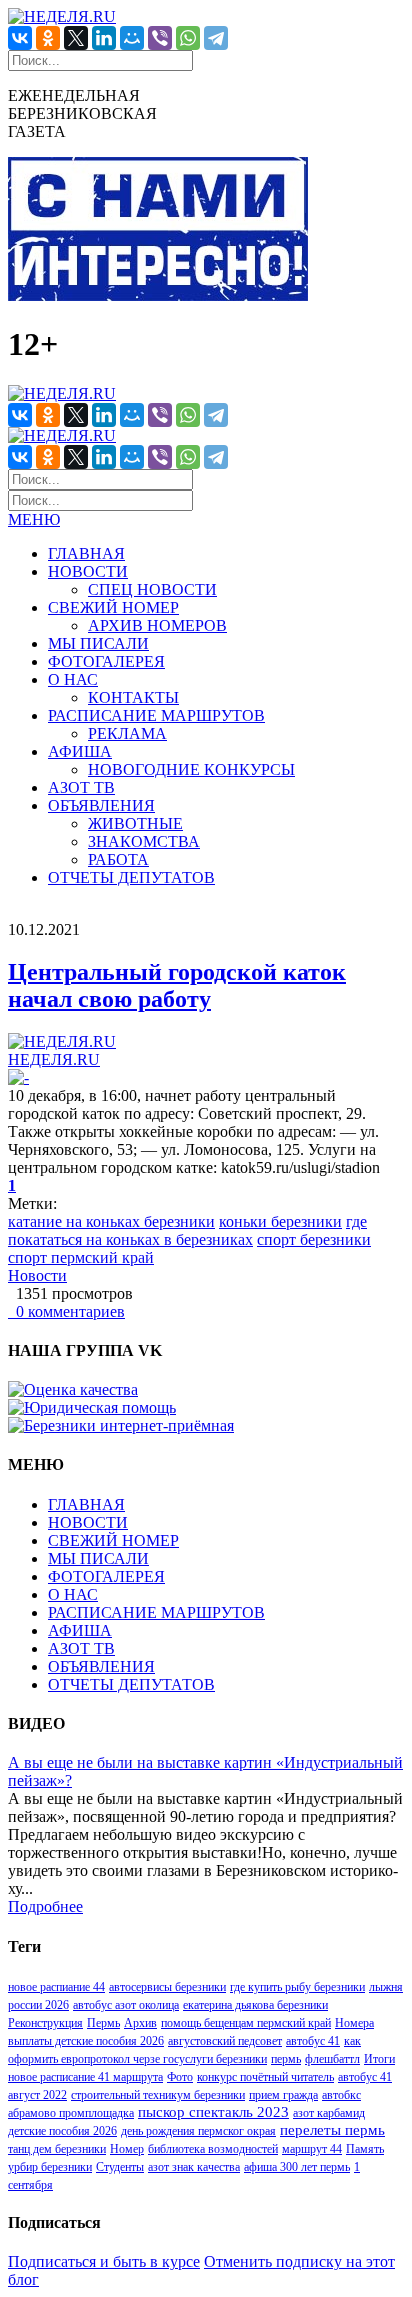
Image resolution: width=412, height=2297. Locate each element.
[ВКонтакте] (20, 38)
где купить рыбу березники (297, 1987)
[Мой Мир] (132, 38)
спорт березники (314, 1239)
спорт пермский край (81, 1257)
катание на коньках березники (111, 1221)
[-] (18, 1077)
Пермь (103, 2023)
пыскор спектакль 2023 (213, 2112)
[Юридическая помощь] (92, 1407)
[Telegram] (216, 38)
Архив (140, 2023)
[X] (76, 38)
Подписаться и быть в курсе (104, 2261)
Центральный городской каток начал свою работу (177, 985)
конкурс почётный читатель (265, 2077)
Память (365, 2149)
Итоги (379, 2059)
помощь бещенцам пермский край (246, 2023)
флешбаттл (332, 2059)
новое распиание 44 (56, 1987)
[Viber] (160, 38)
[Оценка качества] (73, 1389)
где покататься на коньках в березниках (187, 1230)
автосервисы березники (167, 1987)
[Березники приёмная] (121, 1425)
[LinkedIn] (104, 38)
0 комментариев (66, 1311)
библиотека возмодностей (213, 2149)
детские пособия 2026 (62, 2131)
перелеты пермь (332, 2130)
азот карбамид (329, 2113)
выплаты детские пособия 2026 (86, 2041)
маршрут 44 (312, 2149)
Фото (180, 2077)
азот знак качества (194, 2167)
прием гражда (283, 2095)
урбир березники (50, 2167)
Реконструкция (45, 2023)
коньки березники (280, 1221)
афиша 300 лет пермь (297, 2167)
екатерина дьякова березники (255, 2005)
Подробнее (45, 1906)
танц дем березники (57, 2149)
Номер (127, 2149)
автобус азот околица (126, 2005)
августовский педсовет (225, 2041)
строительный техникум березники (158, 2095)
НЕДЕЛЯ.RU (54, 1059)
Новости (37, 1275)
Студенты (120, 2167)
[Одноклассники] (48, 38)
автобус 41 (313, 2041)
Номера (354, 2023)
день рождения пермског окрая (198, 2131)
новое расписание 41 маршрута (85, 2077)
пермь (286, 2059)
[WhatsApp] (188, 38)
